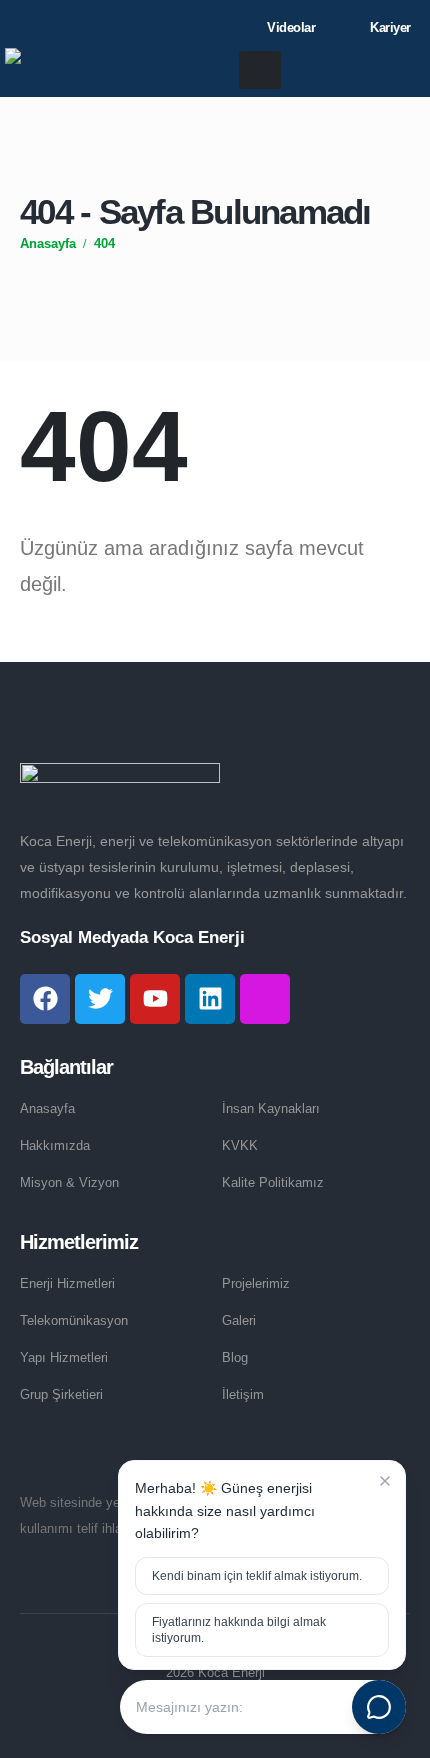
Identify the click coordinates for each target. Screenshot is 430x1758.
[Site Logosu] (115, 70)
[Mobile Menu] (260, 70)
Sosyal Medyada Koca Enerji (132, 937)
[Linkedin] (210, 999)
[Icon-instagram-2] (265, 999)
